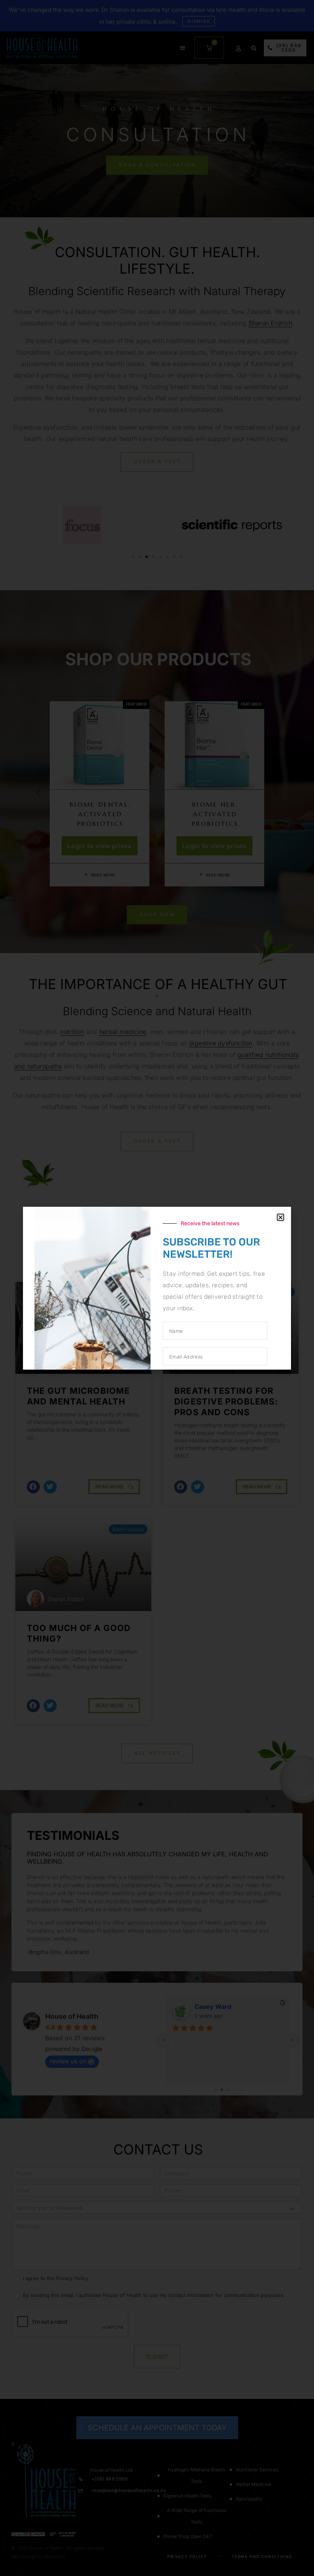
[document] (157, 1288)
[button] (280, 1217)
